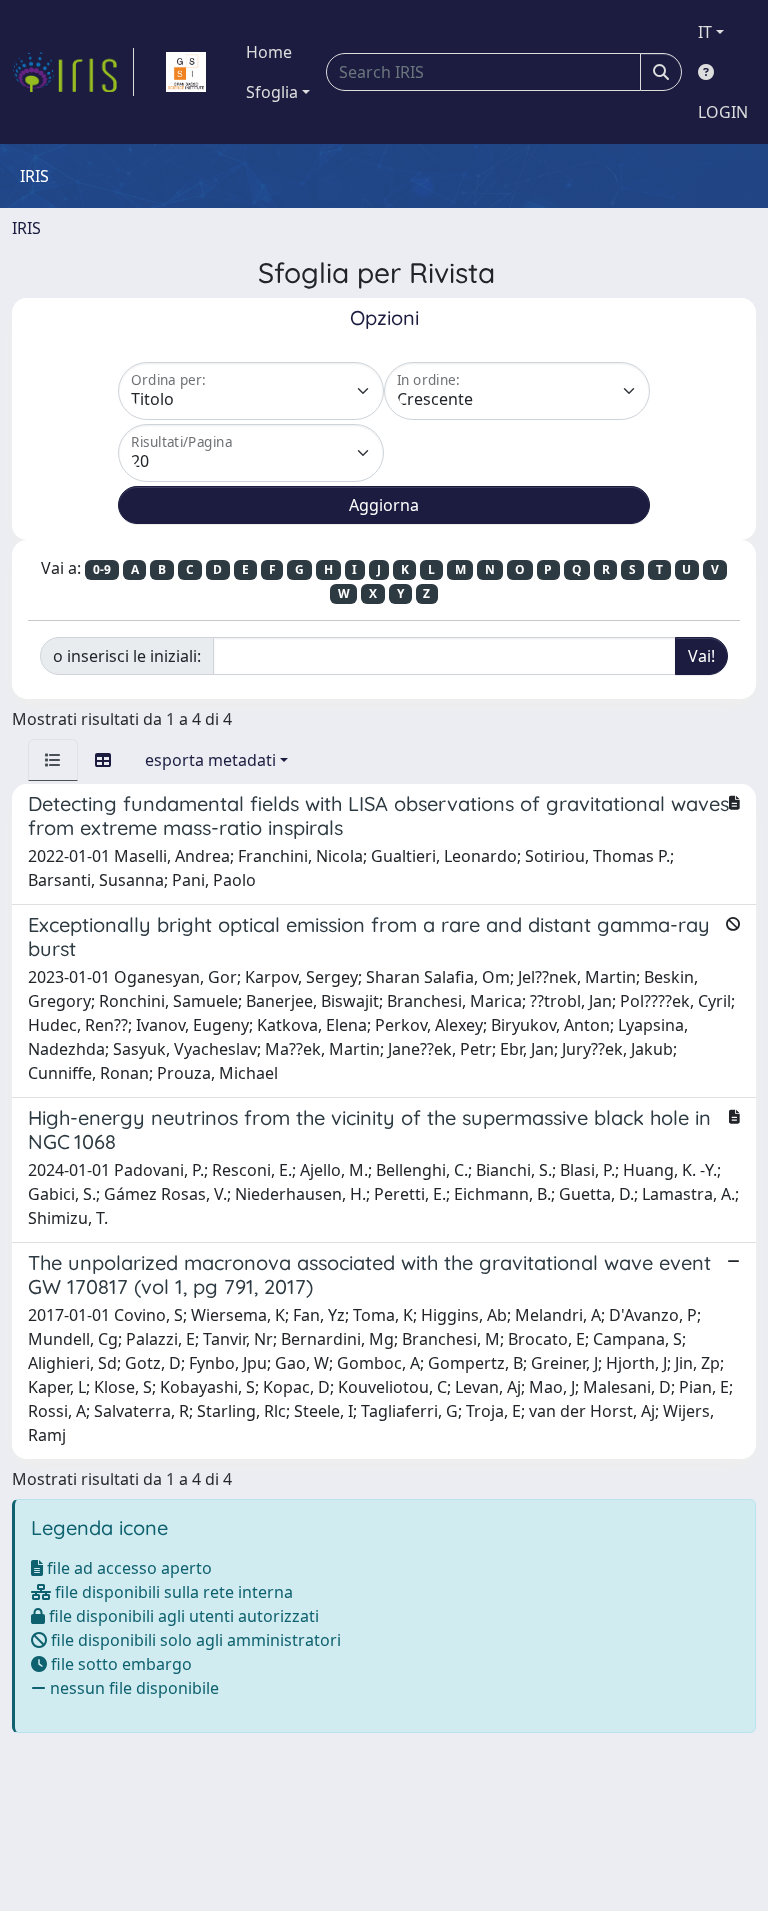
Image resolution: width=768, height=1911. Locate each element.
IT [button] (705, 32)
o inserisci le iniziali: (127, 656)
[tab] (53, 760)
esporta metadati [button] (210, 760)
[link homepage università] (186, 72)
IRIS (26, 228)
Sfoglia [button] (272, 92)
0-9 (102, 569)
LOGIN (723, 112)
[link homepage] (73, 72)
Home (269, 52)
